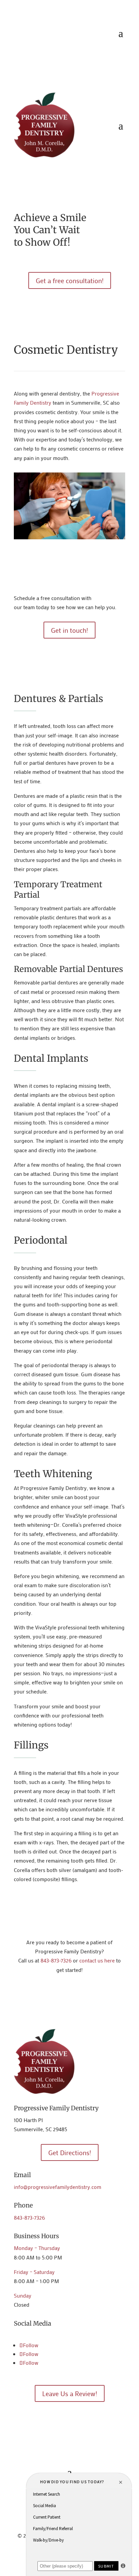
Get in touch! (69, 630)
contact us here (97, 1960)
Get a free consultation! (70, 280)
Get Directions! (70, 2152)
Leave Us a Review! (70, 2393)
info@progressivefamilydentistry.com (58, 2187)
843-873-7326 (56, 1960)
